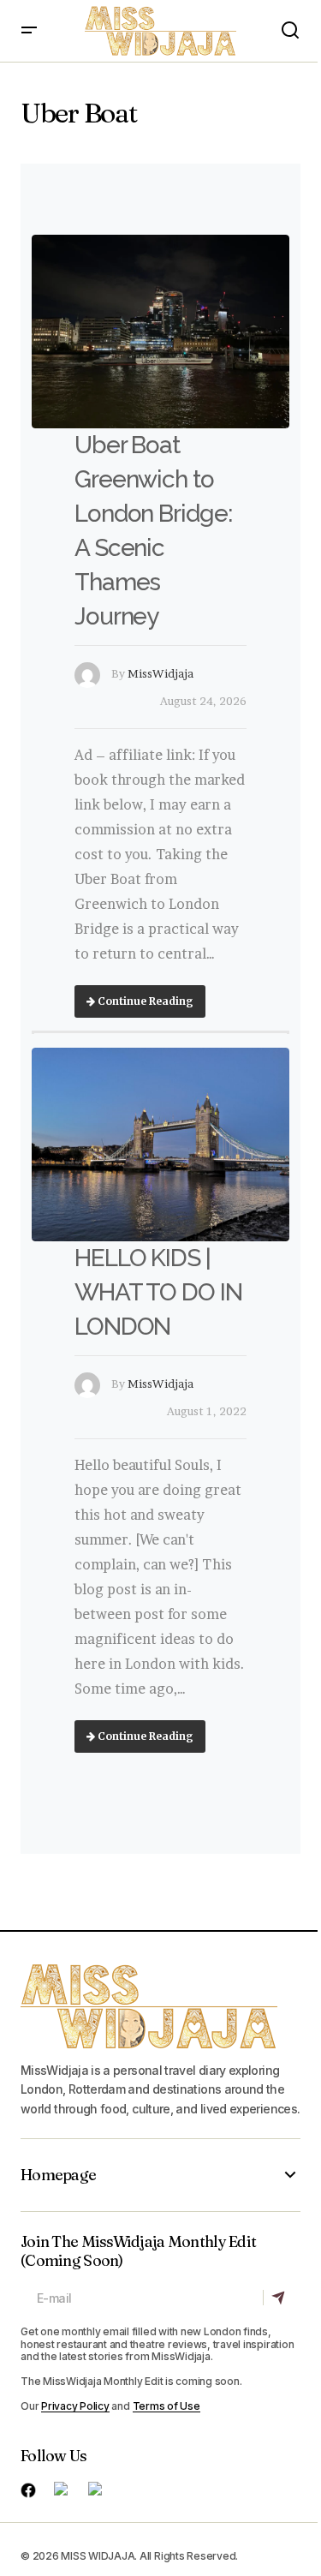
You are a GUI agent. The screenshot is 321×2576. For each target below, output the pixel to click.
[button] (29, 31)
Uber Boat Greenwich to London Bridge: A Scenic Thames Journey (153, 531)
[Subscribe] (281, 2298)
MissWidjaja (160, 673)
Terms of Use (166, 2406)
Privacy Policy (75, 2406)
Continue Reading (144, 1001)
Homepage (58, 2175)
